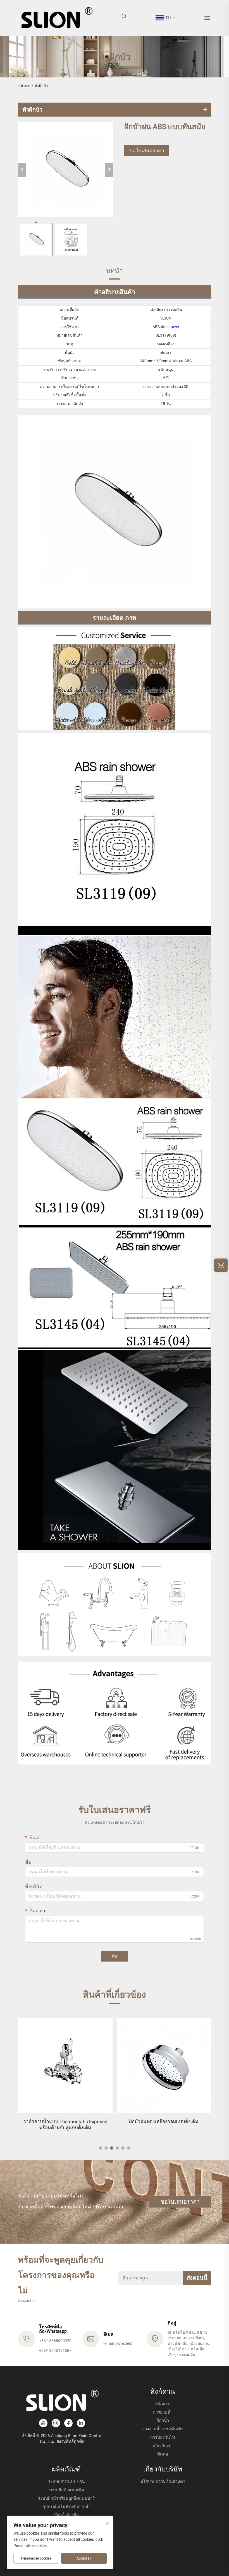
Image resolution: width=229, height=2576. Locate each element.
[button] (101, 2148)
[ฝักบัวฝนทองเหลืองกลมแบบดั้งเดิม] (73, 2066)
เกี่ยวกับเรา (163, 2446)
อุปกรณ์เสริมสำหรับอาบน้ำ (66, 2507)
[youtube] (43, 2423)
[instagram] (56, 2423)
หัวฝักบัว (41, 86)
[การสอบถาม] (221, 1265)
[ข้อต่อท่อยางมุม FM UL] (171, 2066)
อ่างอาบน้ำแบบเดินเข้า (163, 2429)
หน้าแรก (163, 2404)
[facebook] (68, 2423)
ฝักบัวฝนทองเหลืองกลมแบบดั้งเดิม (73, 2121)
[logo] (57, 18)
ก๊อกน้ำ (163, 2421)
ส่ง (115, 1956)
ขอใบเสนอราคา (147, 151)
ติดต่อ (163, 2454)
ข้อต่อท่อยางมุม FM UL (171, 2121)
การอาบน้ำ (163, 2412)
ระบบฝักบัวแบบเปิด (66, 2490)
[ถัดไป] (109, 170)
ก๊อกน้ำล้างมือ (66, 2515)
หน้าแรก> (26, 86)
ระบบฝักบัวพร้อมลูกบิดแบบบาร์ (66, 2498)
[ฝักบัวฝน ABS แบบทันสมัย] (66, 170)
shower (173, 327)
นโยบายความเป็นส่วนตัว (163, 2482)
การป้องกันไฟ (163, 2437)
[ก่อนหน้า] (22, 170)
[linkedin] (81, 2423)
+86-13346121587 (55, 2350)
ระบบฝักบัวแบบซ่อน (66, 2482)
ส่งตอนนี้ (197, 2278)
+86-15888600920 (55, 2341)
